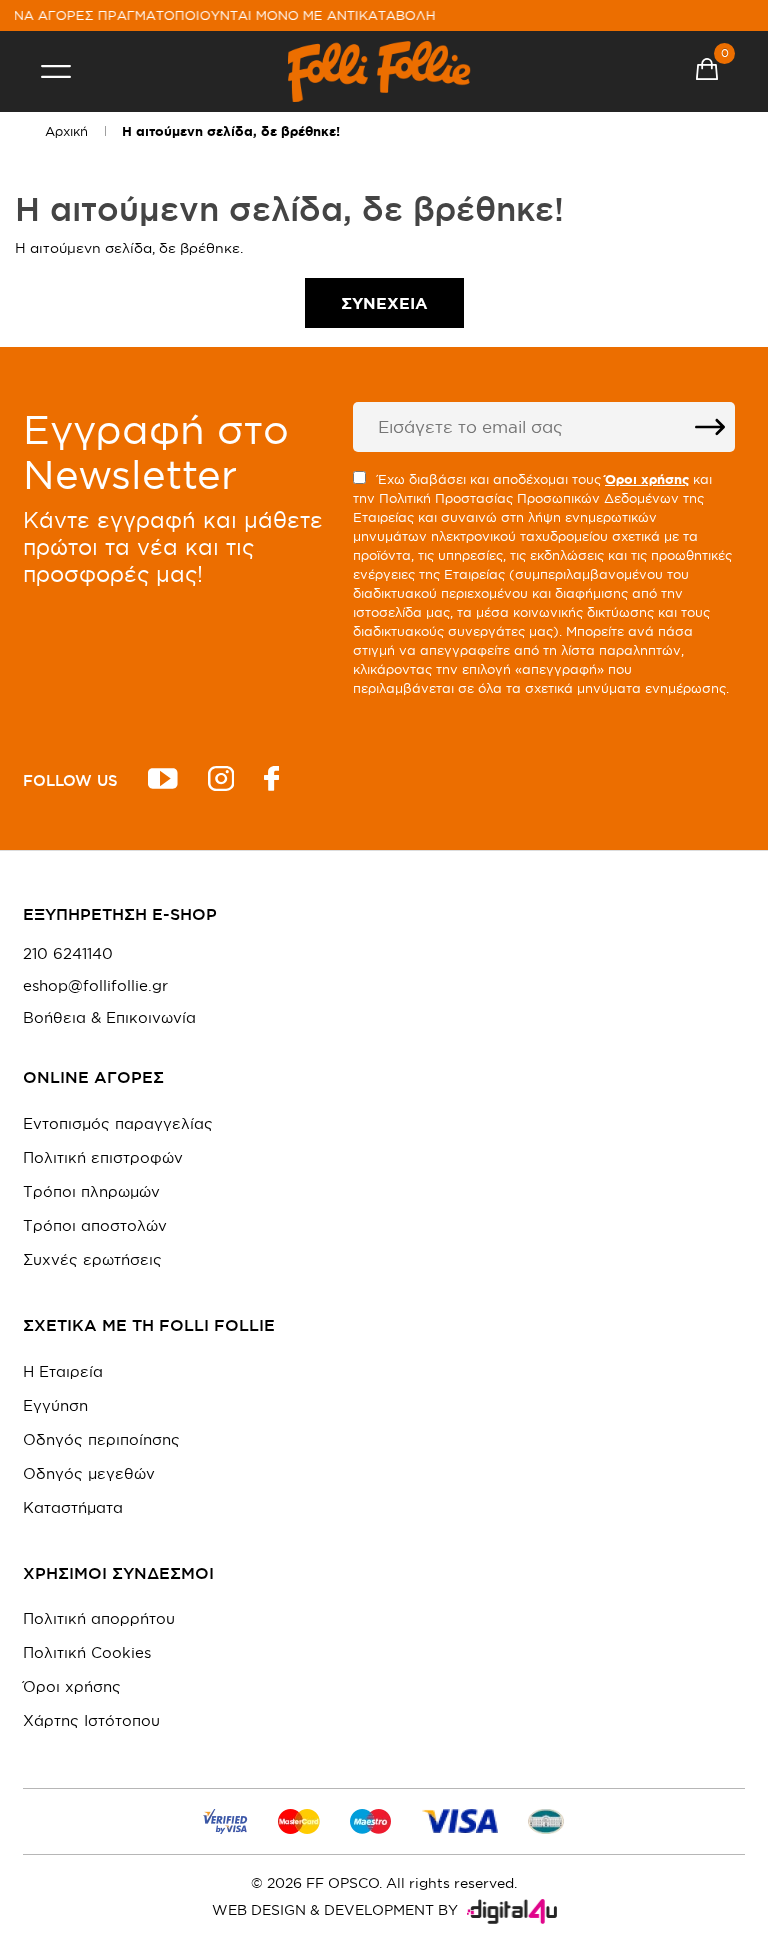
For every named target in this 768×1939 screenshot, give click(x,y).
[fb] (271, 781)
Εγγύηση (55, 1405)
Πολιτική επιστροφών (103, 1157)
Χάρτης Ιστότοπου (91, 1720)
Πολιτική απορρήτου (99, 1618)
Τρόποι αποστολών (95, 1225)
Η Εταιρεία (63, 1371)
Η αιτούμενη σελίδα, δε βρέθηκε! (231, 131)
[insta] (221, 781)
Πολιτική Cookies (87, 1652)
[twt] (163, 781)
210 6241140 (68, 954)
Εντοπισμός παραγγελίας (118, 1123)
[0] (707, 72)
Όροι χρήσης (72, 1686)
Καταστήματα (73, 1507)
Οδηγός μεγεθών (89, 1473)
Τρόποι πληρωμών (91, 1191)
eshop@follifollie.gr (95, 986)
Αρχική (66, 131)
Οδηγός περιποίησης (101, 1439)
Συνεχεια (384, 303)
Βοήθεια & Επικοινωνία (109, 1018)
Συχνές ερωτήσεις (92, 1259)
